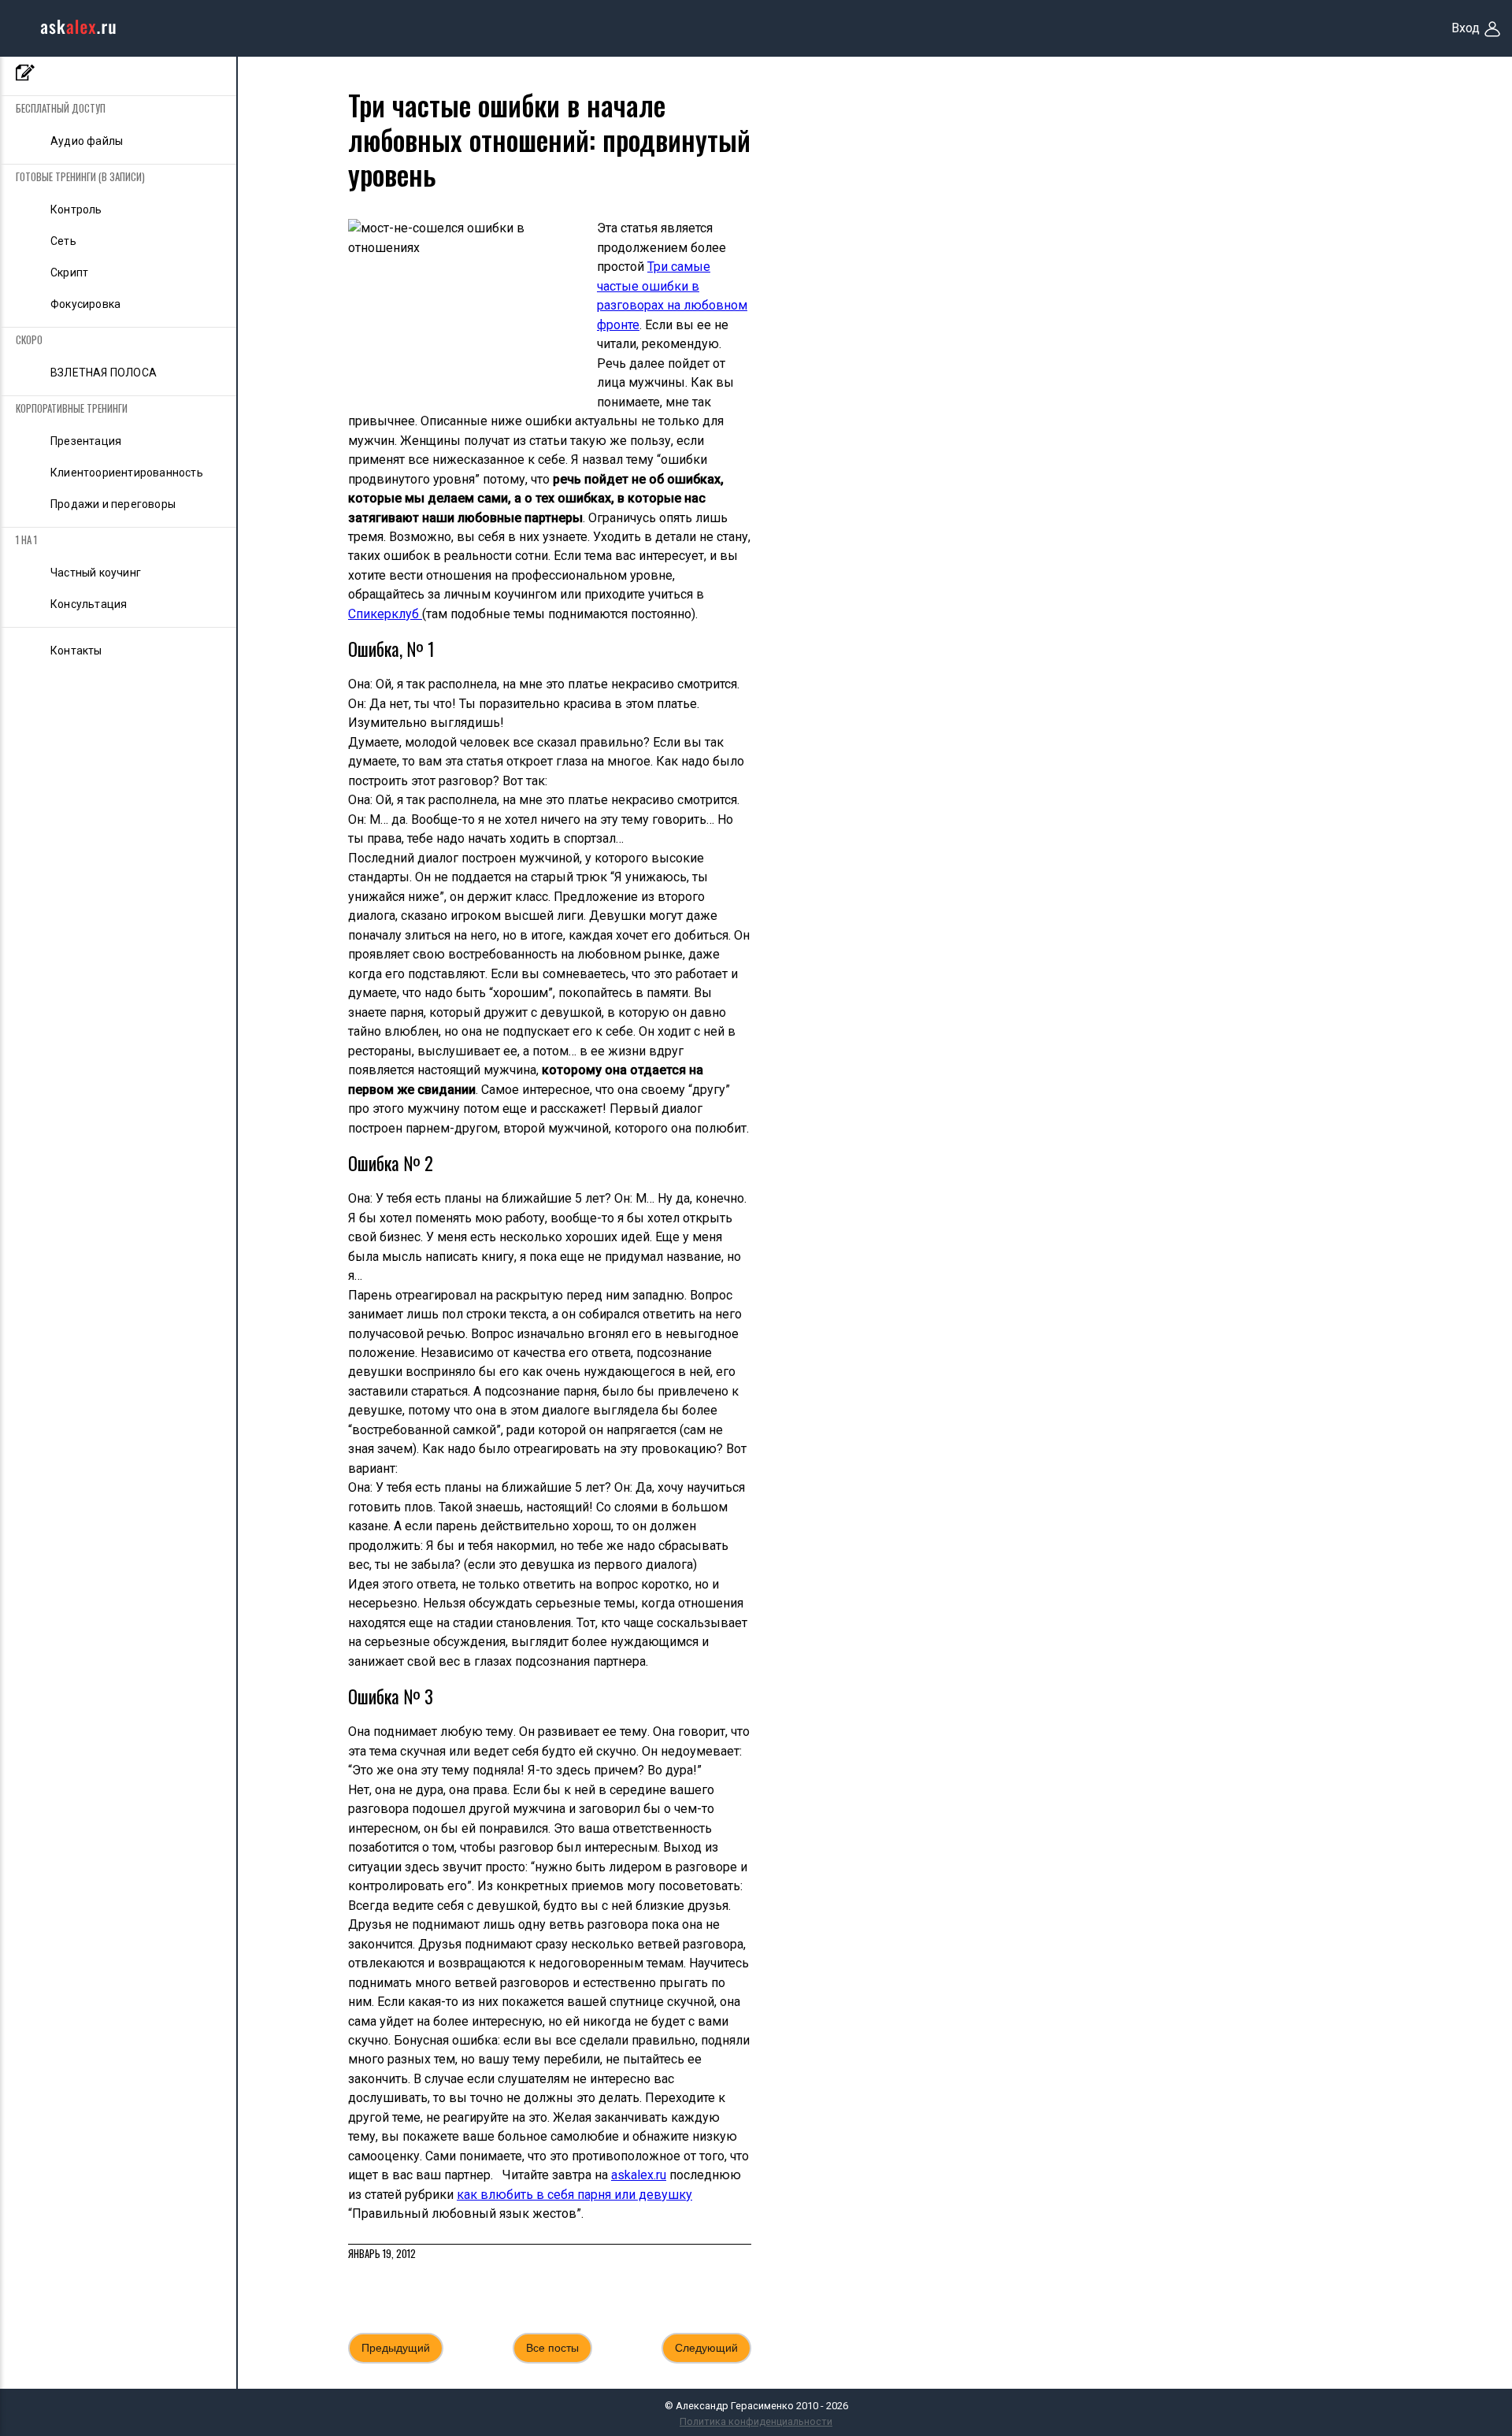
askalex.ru (639, 2175)
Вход (1466, 28)
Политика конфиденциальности (756, 2421)
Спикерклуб (385, 614)
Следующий (706, 2348)
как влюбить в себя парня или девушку (574, 2195)
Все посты (552, 2348)
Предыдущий (396, 2348)
